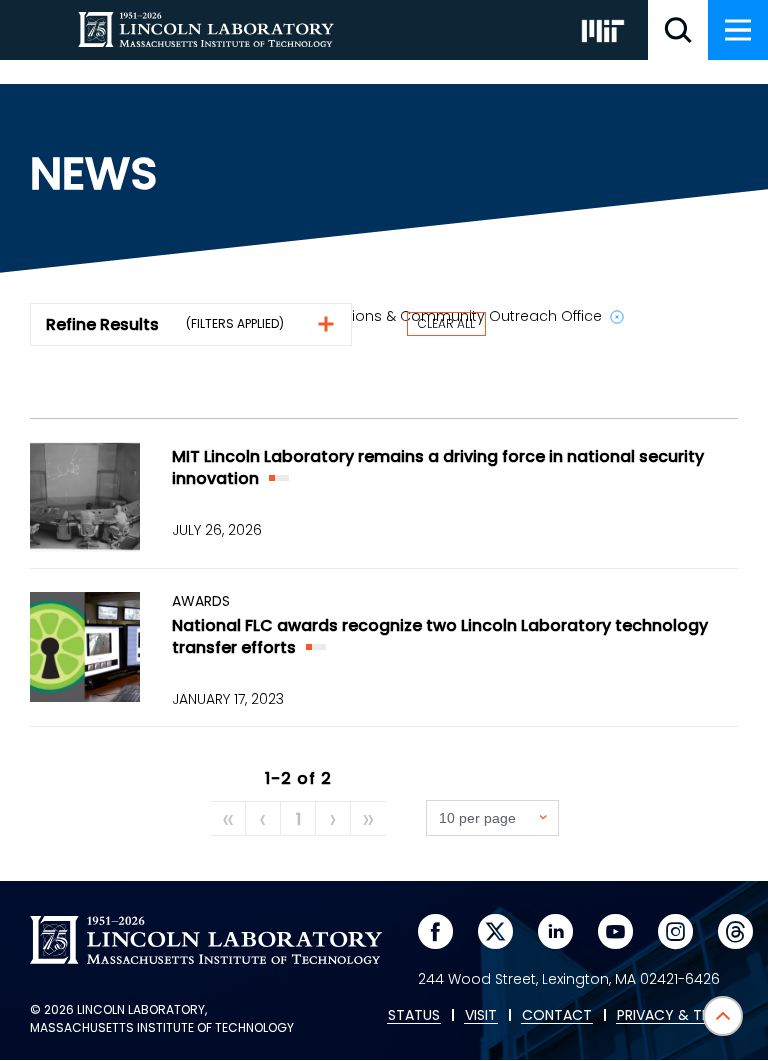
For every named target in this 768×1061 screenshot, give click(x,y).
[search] (678, 30)
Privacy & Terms (677, 1016)
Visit (481, 1016)
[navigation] (738, 30)
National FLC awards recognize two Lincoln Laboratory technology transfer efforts (440, 636)
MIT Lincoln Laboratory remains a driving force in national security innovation (438, 467)
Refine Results (102, 324)
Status (414, 1016)
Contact (557, 1016)
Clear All (446, 323)
